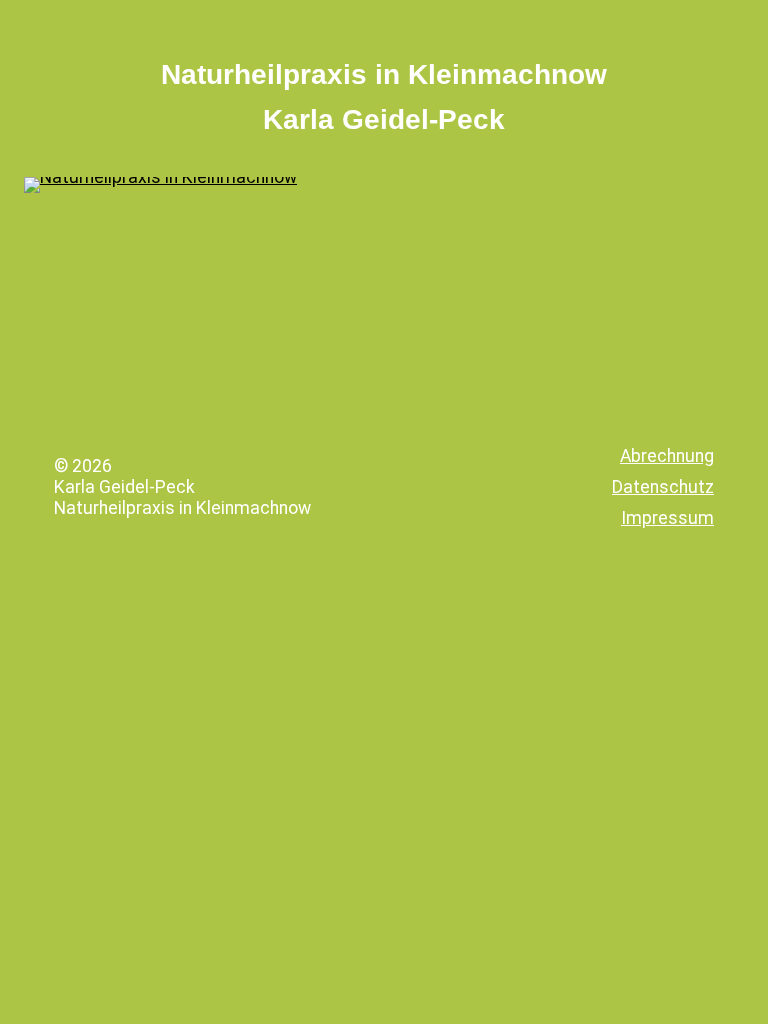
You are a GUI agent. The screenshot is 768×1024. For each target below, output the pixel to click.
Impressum (667, 518)
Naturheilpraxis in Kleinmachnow (384, 74)
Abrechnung (667, 456)
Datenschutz (663, 487)
